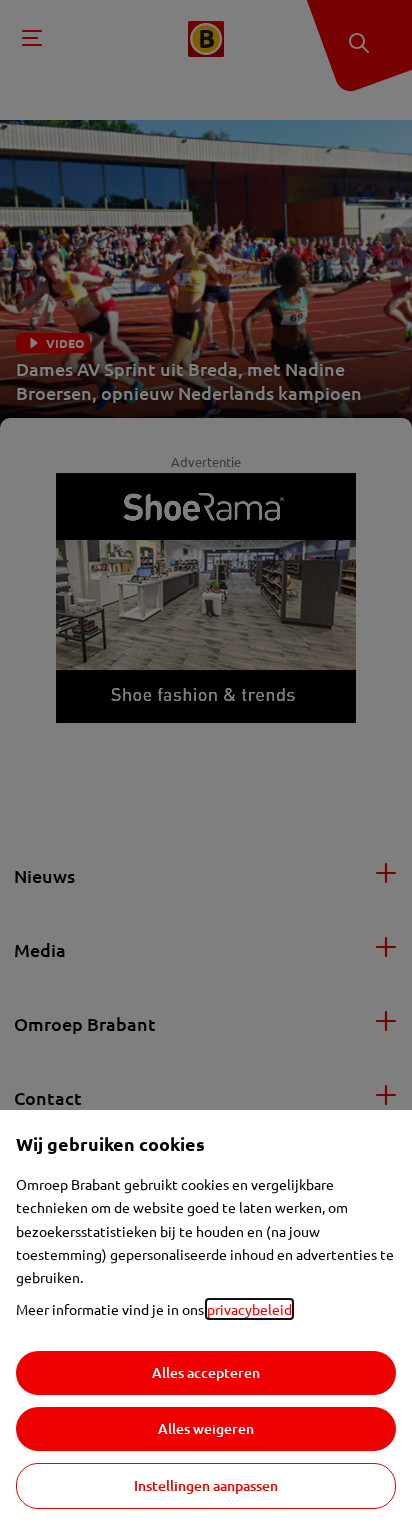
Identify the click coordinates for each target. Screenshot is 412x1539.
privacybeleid (249, 1309)
